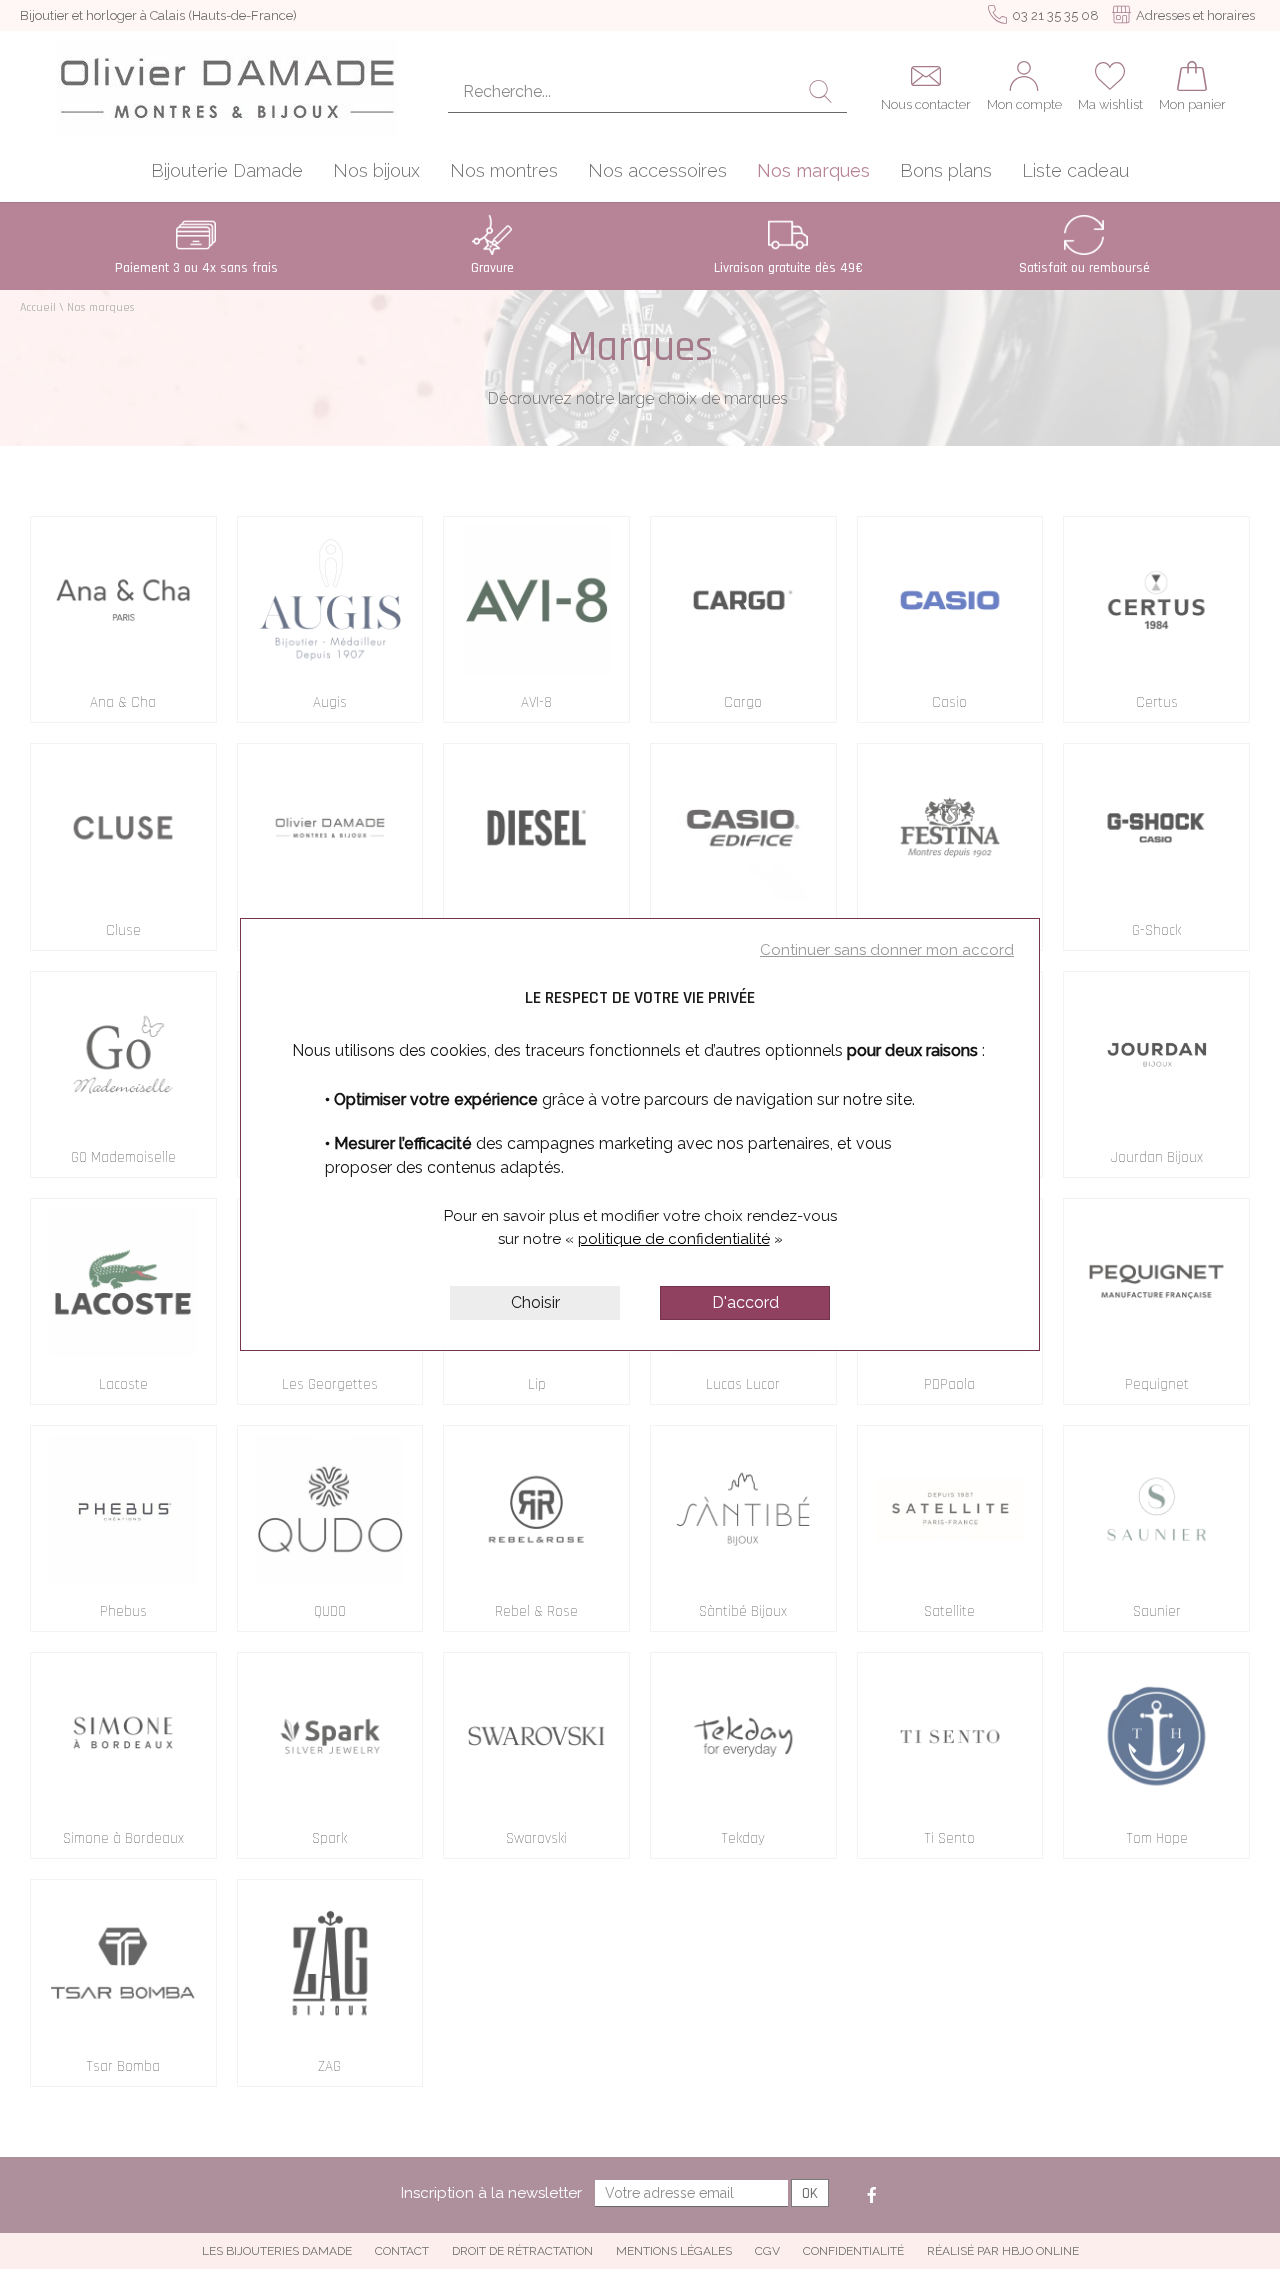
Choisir (535, 1302)
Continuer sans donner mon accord (887, 950)
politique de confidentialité (674, 1239)
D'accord (745, 1302)
